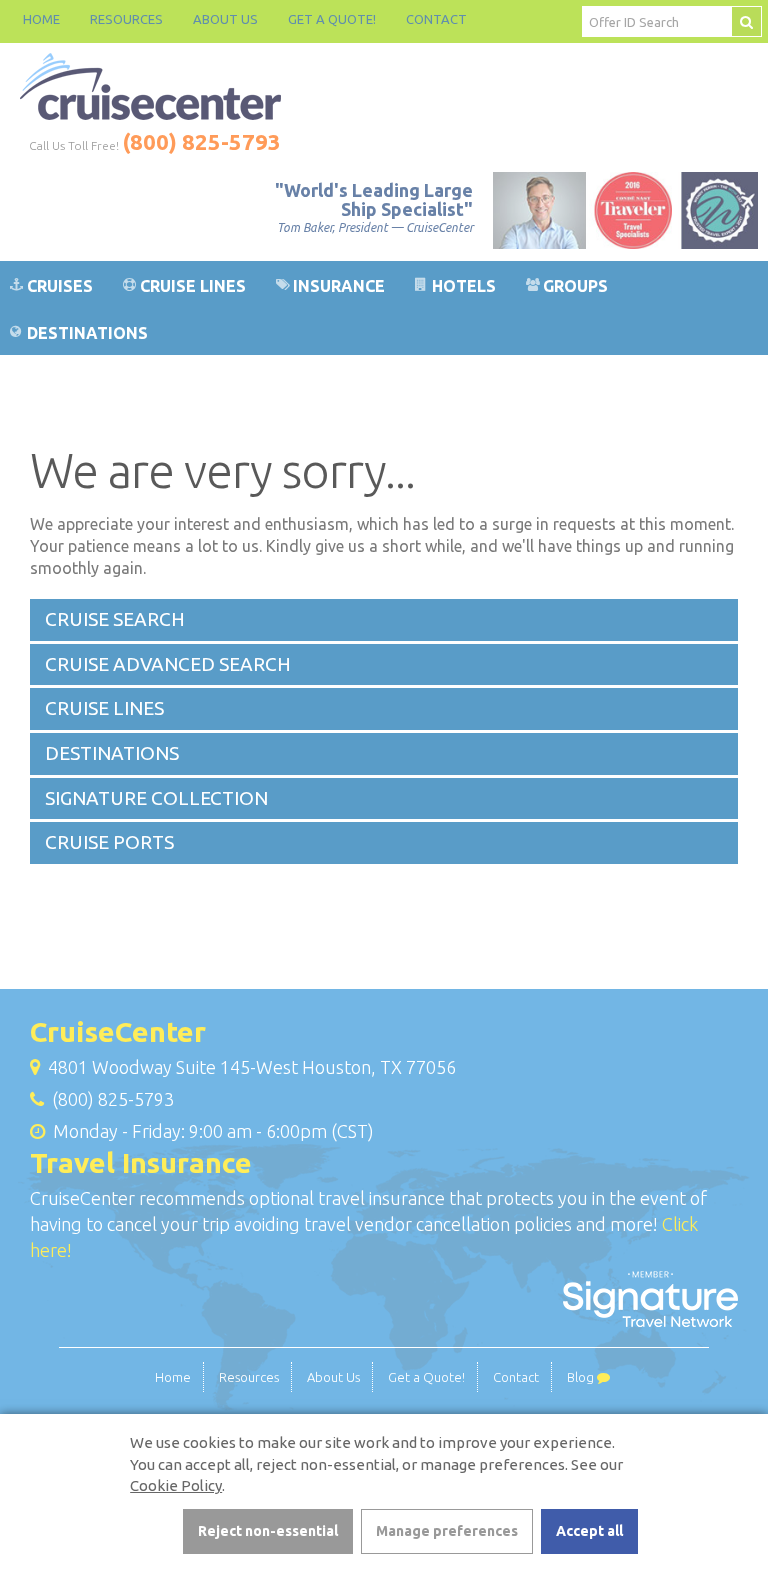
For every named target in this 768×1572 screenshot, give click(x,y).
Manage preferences (447, 1531)
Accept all (589, 1531)
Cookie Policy (176, 1485)
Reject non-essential (268, 1531)
